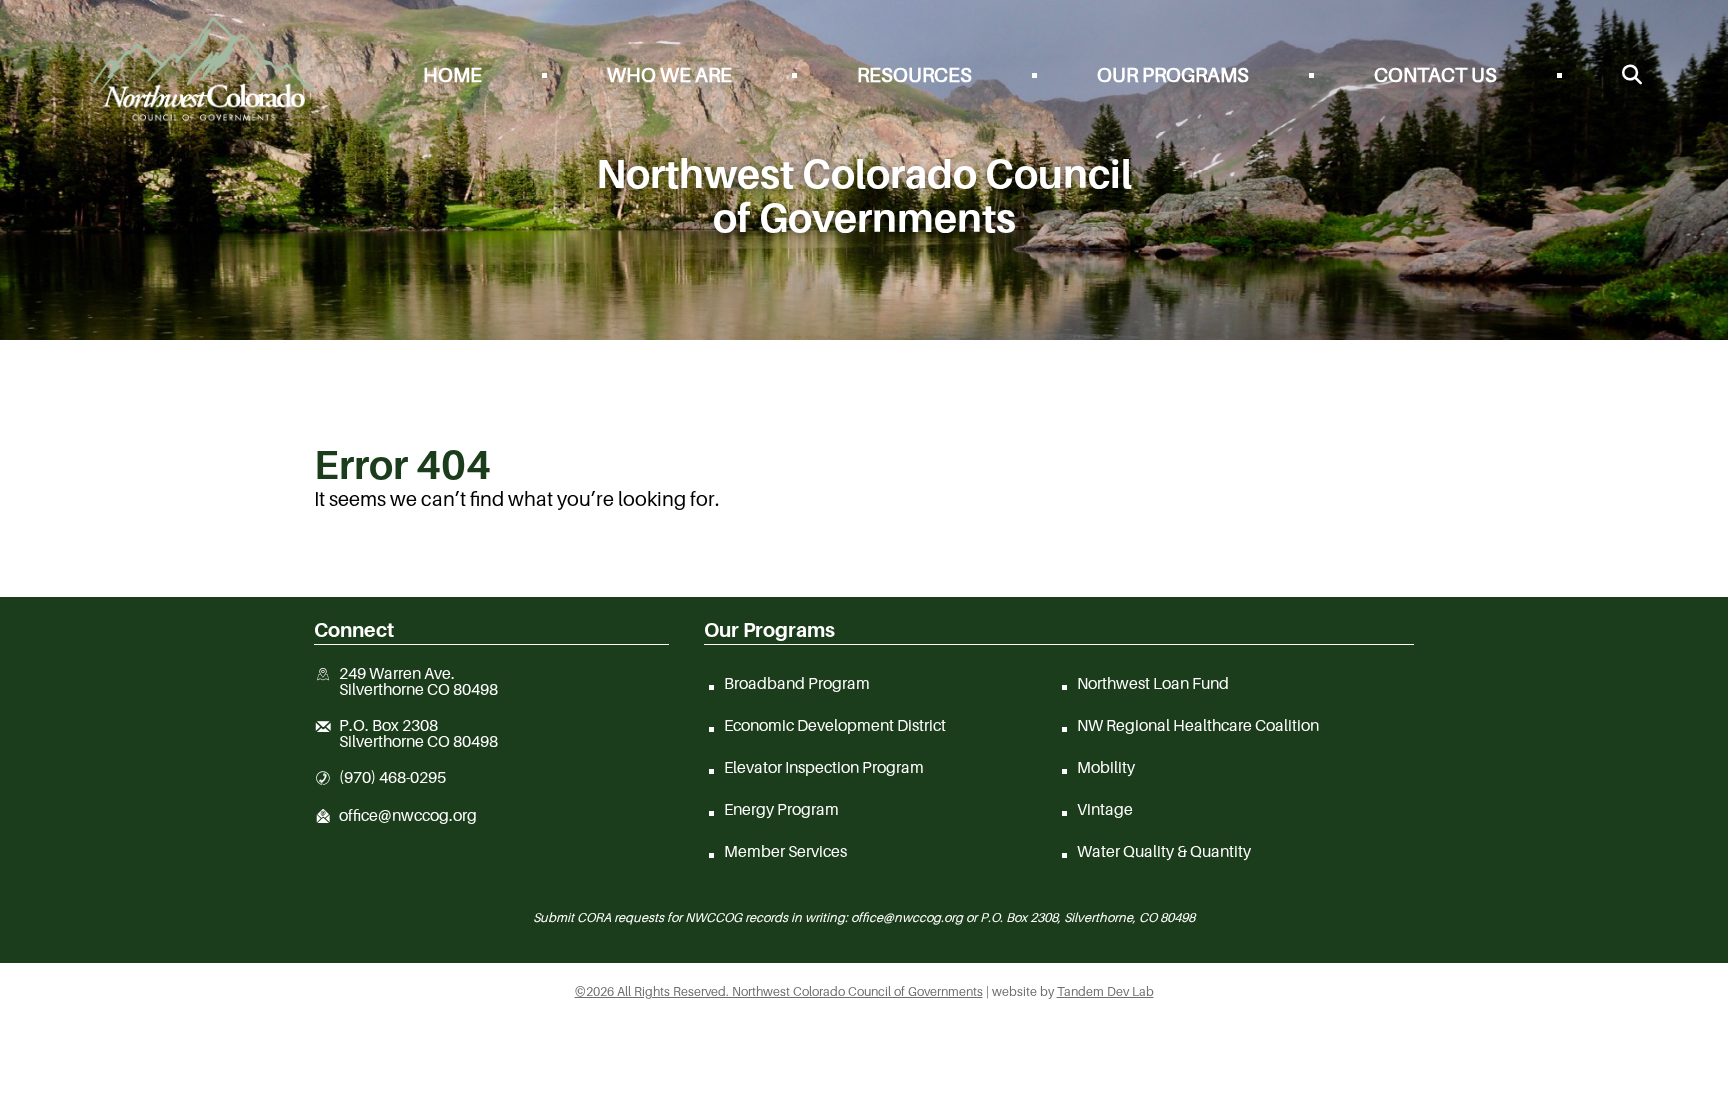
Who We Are (669, 75)
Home (452, 75)
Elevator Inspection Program (824, 767)
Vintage (1105, 809)
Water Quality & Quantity (1164, 851)
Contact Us (1435, 75)
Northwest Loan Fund (1153, 683)
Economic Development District (835, 725)
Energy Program (781, 809)
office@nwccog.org (408, 816)
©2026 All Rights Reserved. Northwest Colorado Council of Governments (779, 991)
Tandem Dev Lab (1105, 991)
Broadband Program (797, 683)
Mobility (1106, 767)
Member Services (785, 851)
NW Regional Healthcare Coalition (1198, 725)
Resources (914, 75)
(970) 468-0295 (392, 778)
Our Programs (1173, 75)
